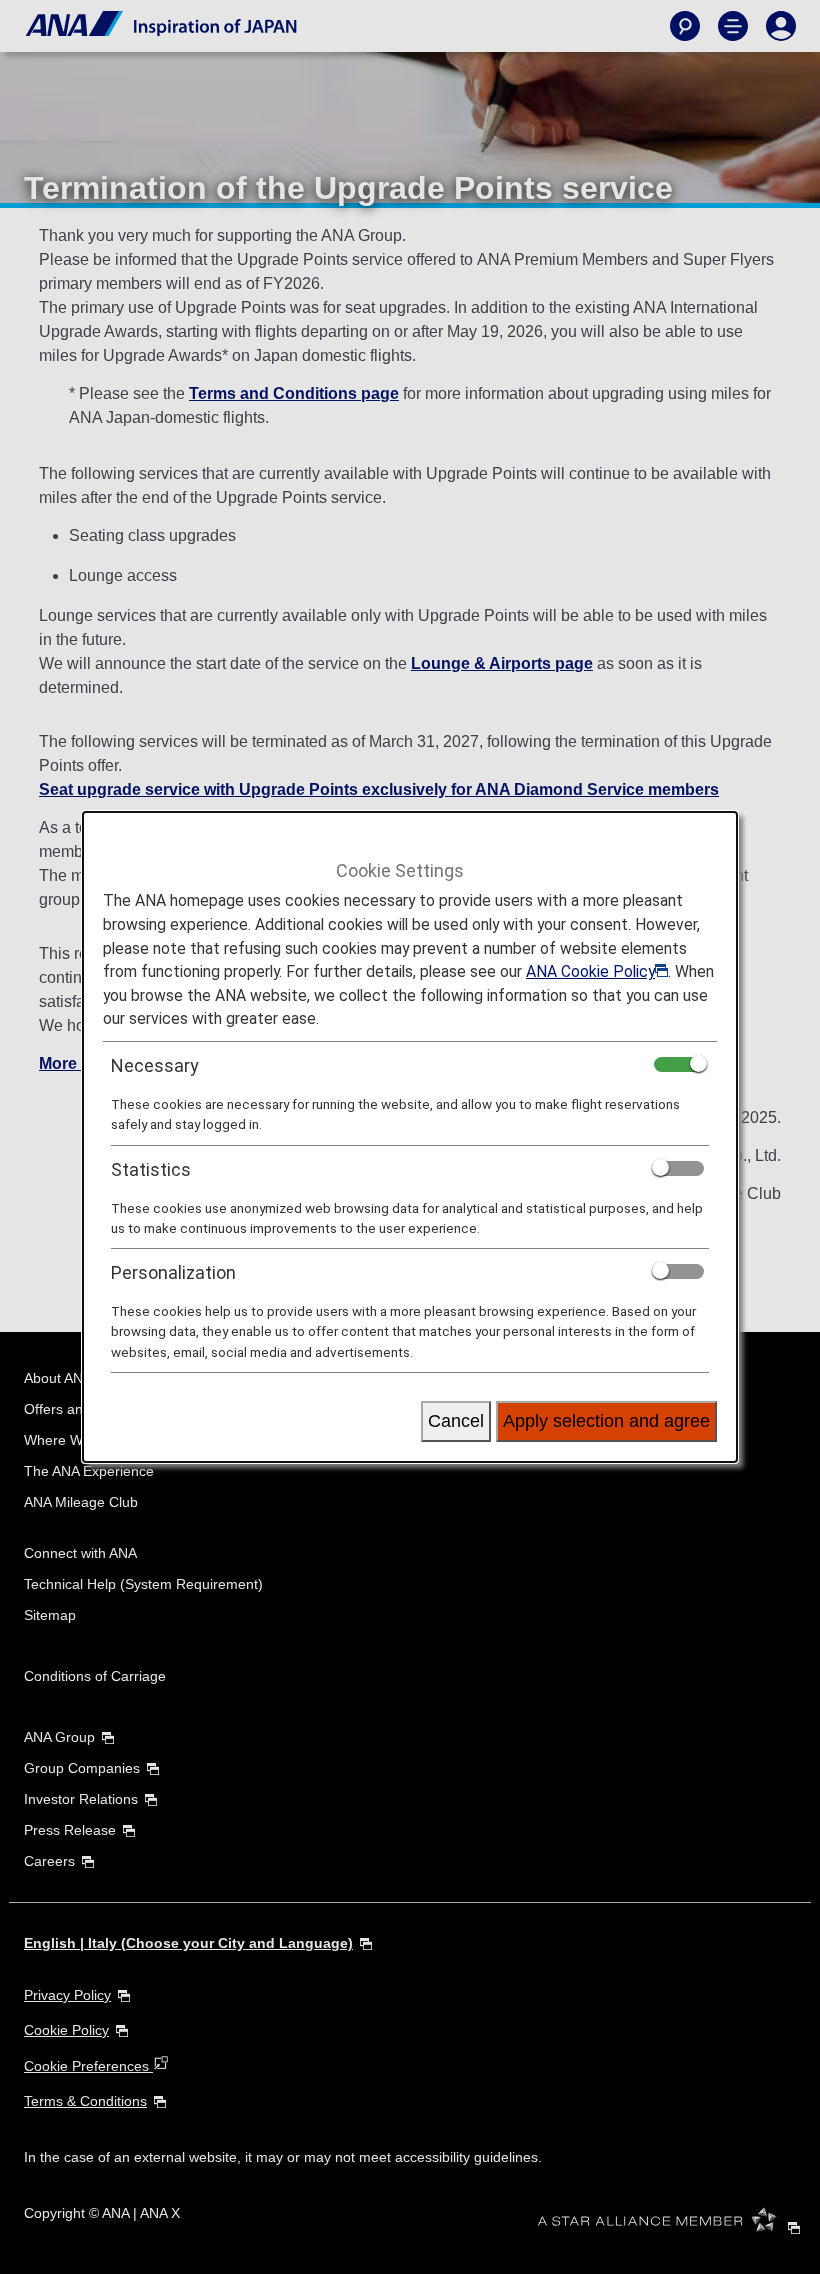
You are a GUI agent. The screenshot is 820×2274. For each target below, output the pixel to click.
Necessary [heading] (155, 1065)
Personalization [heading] (173, 1272)
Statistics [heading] (151, 1169)
